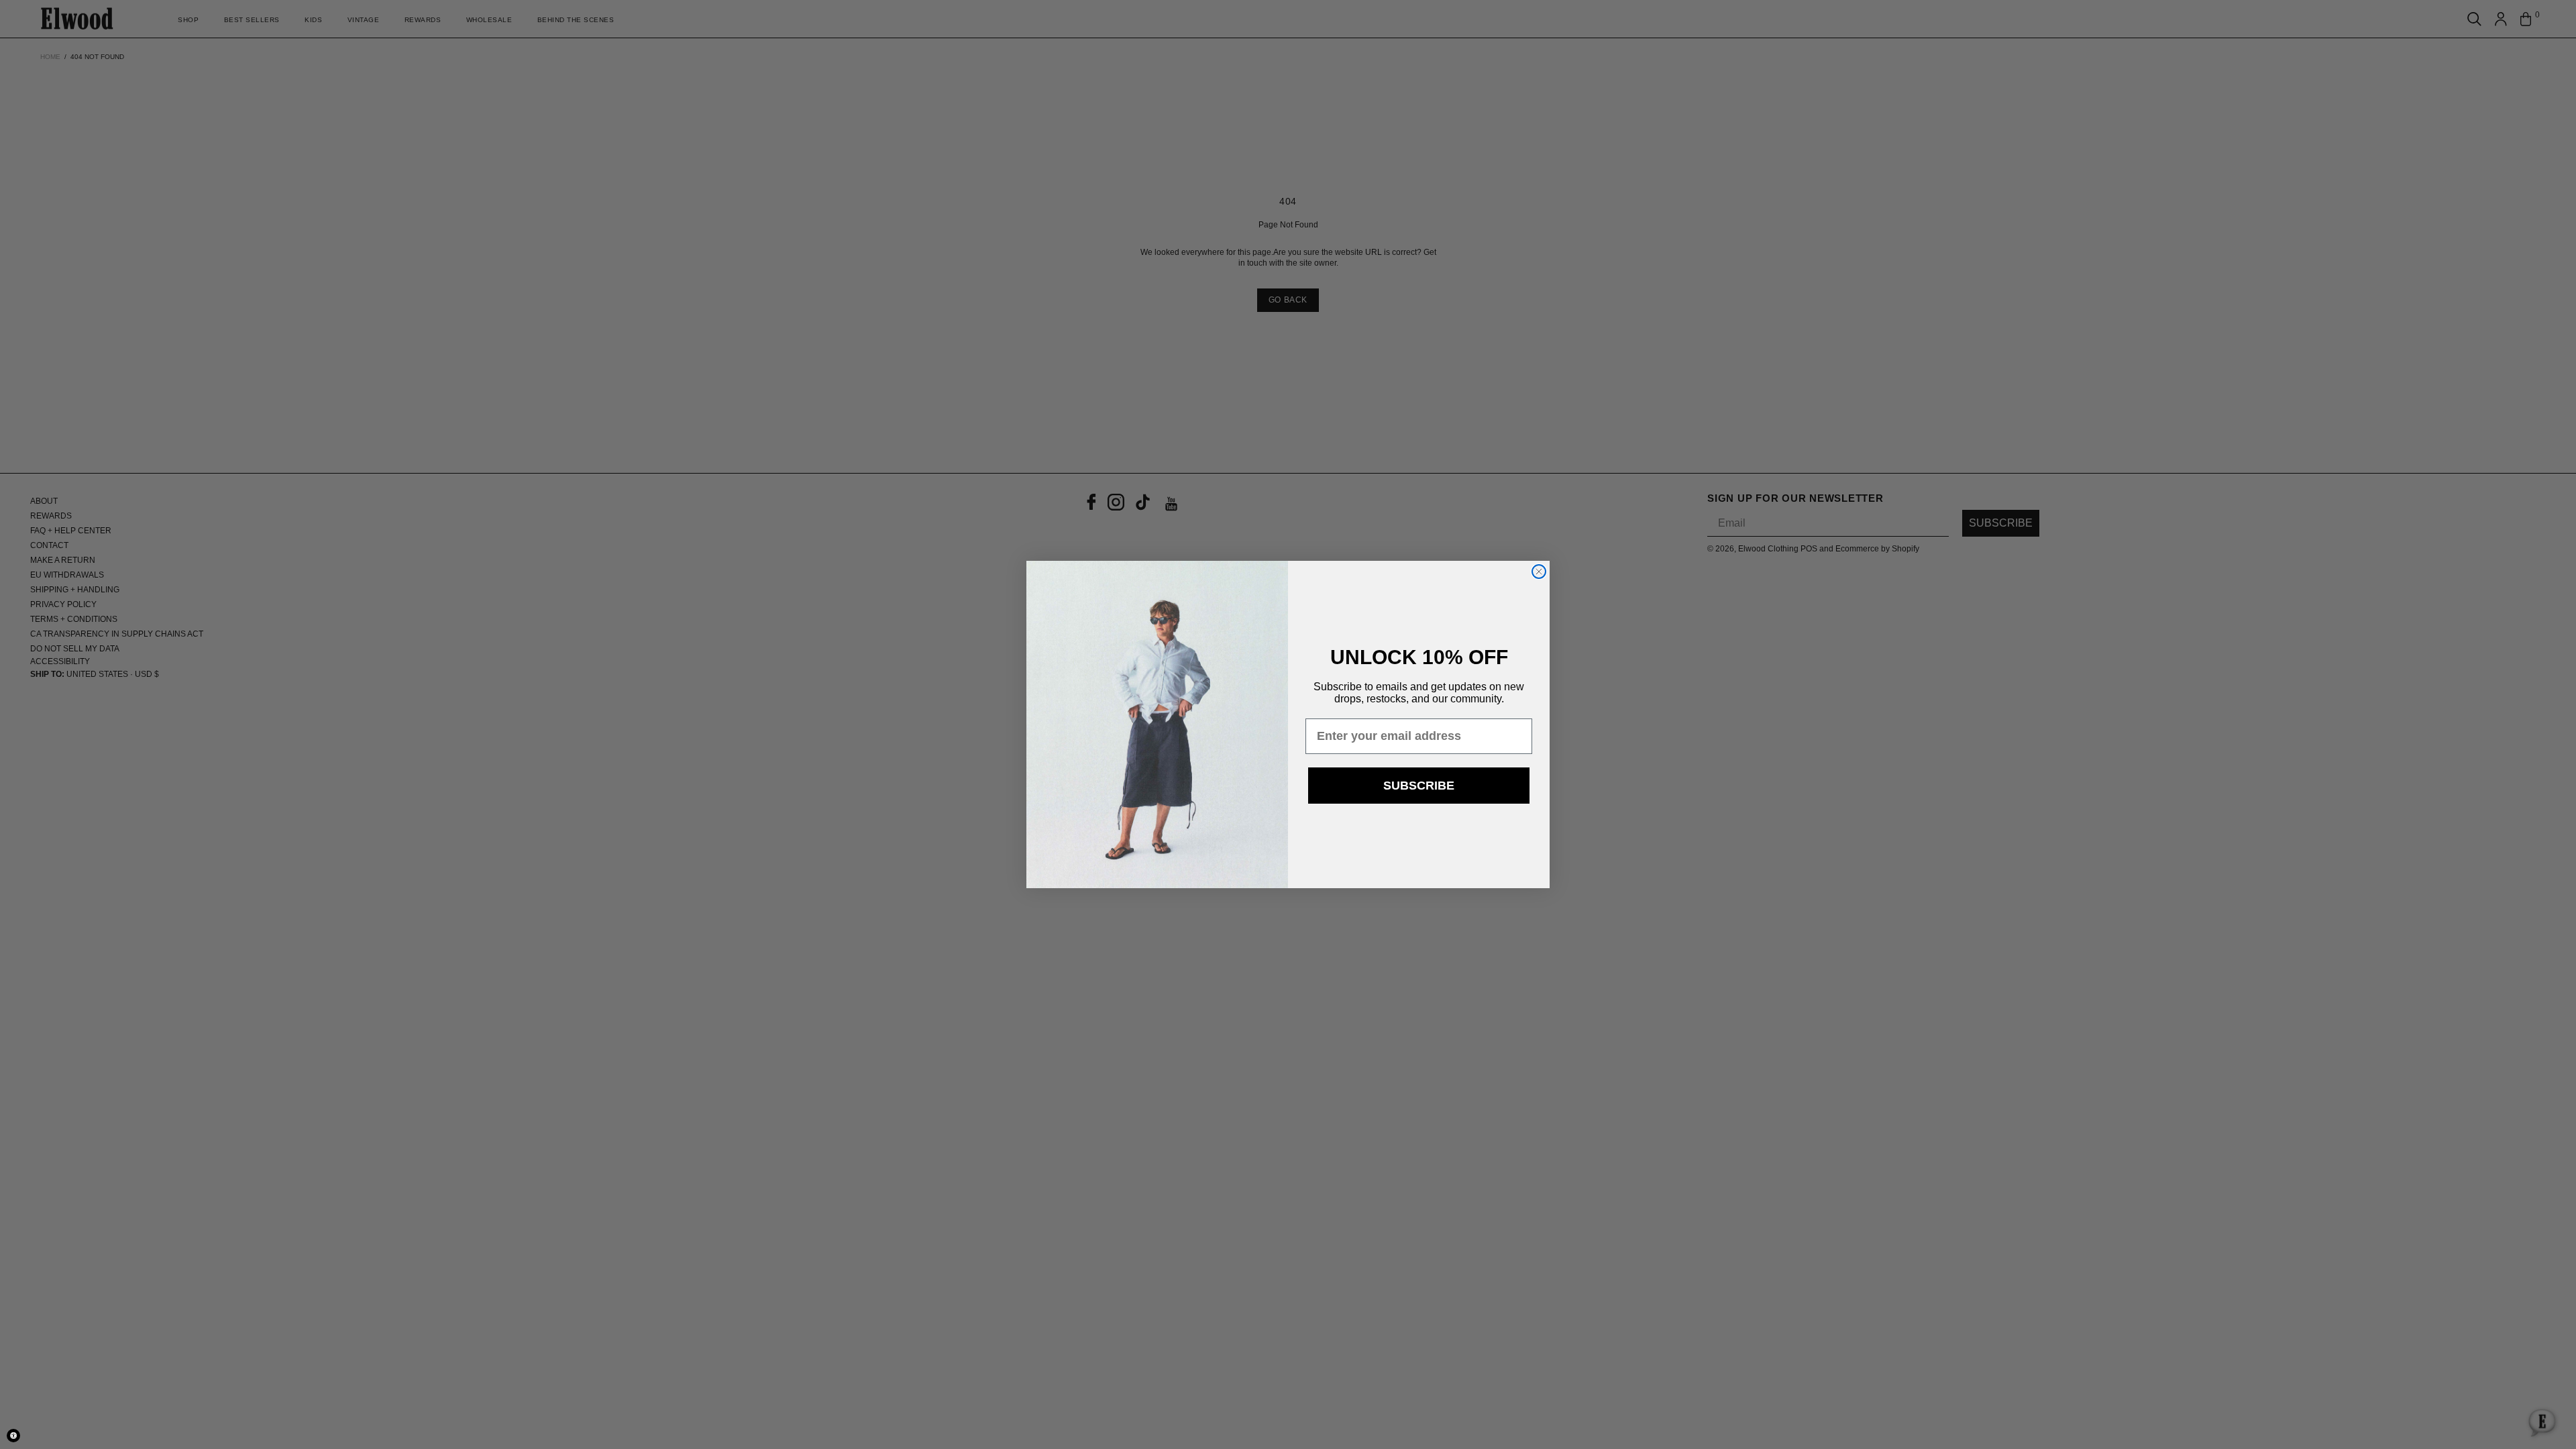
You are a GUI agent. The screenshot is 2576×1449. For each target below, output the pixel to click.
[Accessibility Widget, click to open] (13, 1436)
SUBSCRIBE (1419, 786)
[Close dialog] (1539, 572)
